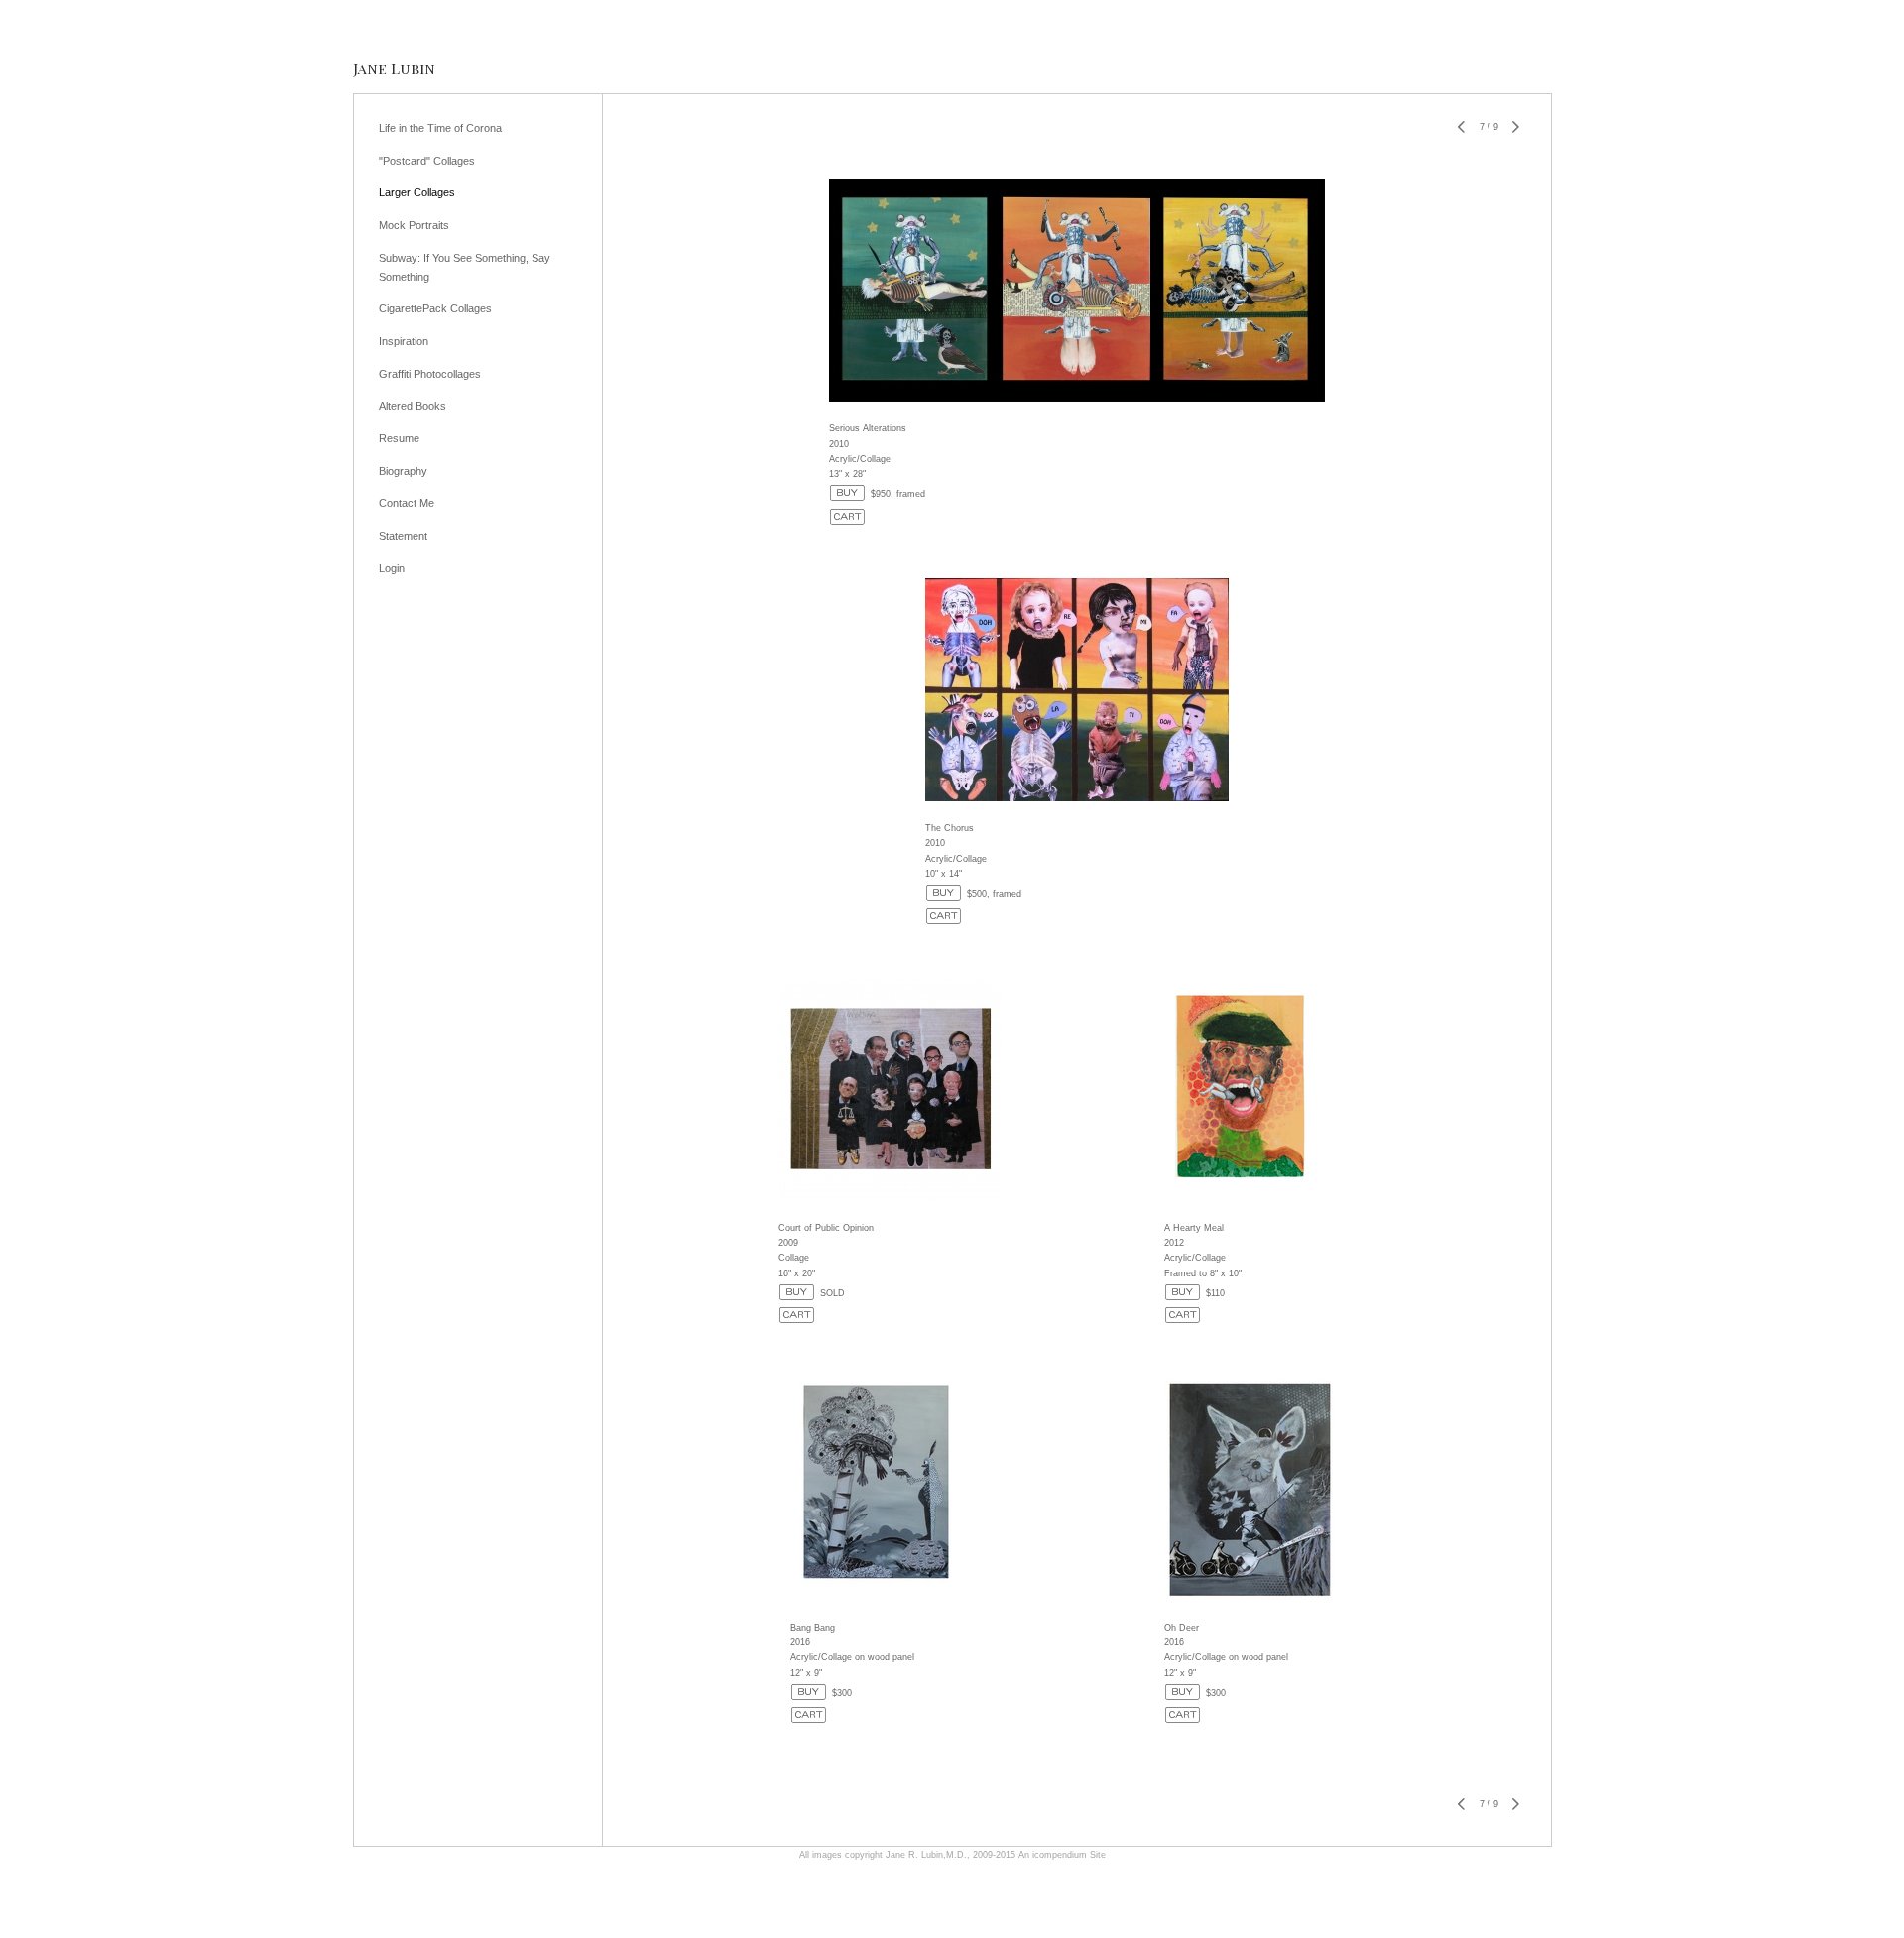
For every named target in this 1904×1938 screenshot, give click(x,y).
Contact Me (407, 503)
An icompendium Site (1062, 1855)
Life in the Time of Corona (440, 128)
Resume (399, 438)
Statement (403, 536)
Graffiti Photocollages (430, 374)
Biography (403, 471)
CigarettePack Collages (435, 308)
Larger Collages (417, 192)
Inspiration (404, 341)
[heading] (394, 69)
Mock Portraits (414, 225)
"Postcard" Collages (427, 161)
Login (392, 568)
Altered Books (413, 406)
